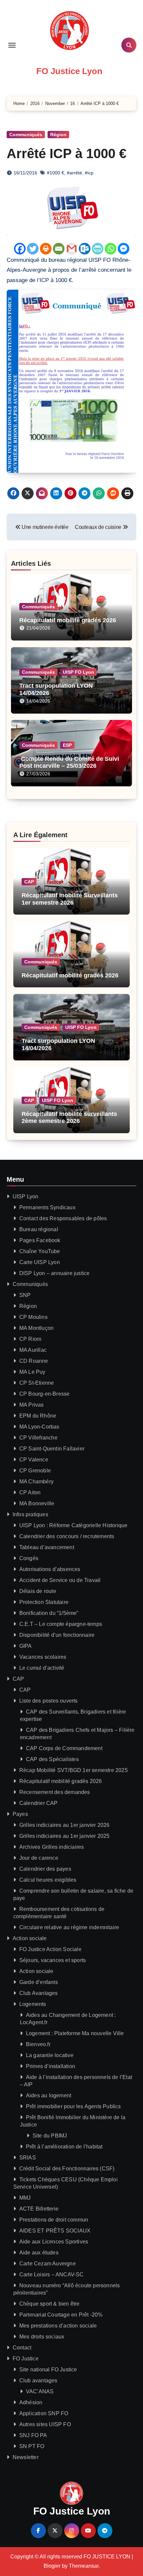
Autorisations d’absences (50, 1569)
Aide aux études (39, 2253)
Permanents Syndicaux (47, 1207)
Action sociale (30, 1938)
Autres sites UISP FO (45, 2424)
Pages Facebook (40, 1240)
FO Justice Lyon (69, 71)
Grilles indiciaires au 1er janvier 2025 (65, 1836)
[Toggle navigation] (12, 45)
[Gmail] (72, 249)
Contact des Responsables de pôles (63, 1218)
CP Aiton (30, 1492)
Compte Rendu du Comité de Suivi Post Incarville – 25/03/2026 (69, 762)
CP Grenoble (35, 1471)
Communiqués (26, 135)
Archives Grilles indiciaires (52, 1847)
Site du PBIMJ (50, 2136)
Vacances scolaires (43, 1657)
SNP (25, 1295)
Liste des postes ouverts (49, 1701)
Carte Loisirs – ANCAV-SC (52, 2275)
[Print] (46, 249)
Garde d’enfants (39, 1982)
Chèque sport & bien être (50, 2304)
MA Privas (32, 1405)
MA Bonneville (37, 1503)
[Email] (59, 249)
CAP (29, 882)
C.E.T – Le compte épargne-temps (61, 1624)
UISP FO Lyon (78, 672)
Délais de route (38, 1591)
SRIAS (28, 2158)
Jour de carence (39, 1858)
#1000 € (56, 173)
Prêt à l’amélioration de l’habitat (64, 2147)
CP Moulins (33, 1317)
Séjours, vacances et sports (53, 1960)
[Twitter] (33, 249)
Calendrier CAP (39, 1803)
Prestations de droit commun (54, 2220)
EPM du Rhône (38, 1416)
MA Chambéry (36, 1482)
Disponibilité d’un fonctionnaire (57, 1635)
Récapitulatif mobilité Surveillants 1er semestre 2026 (70, 899)
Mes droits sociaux (42, 2337)
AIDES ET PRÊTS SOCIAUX (55, 2231)
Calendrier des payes (45, 1869)
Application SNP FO (44, 2413)
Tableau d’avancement (47, 1547)
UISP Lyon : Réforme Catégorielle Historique (73, 1525)
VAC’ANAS (40, 2391)
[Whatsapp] (111, 249)
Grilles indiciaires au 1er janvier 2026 (65, 1825)
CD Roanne (34, 1361)
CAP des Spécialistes (52, 1759)
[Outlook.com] (85, 249)
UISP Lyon (26, 1196)
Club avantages (38, 2380)
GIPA (26, 1646)
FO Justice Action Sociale (50, 1949)
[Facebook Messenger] (124, 249)
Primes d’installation (51, 2066)
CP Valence (34, 1460)
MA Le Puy (32, 1372)
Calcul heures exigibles (48, 1880)
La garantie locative (50, 2055)
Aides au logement (49, 2095)
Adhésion (31, 2402)
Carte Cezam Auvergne (48, 2264)
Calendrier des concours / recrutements (67, 1536)
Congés (29, 1558)
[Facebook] (20, 249)
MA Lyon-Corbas (39, 1427)
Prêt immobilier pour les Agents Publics (73, 2106)
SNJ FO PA (33, 2435)
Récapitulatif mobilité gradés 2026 (68, 620)
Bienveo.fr (38, 2044)
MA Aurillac (33, 1350)
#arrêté (74, 173)
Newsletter (26, 2457)
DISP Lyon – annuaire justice (55, 1273)
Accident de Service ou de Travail (60, 1580)
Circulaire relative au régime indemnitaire (69, 1927)
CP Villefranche (38, 1438)
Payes (20, 1814)
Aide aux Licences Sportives (54, 2242)
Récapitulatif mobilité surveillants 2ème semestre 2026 (69, 1118)
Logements (33, 2004)
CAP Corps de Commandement (64, 1748)
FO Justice (26, 2359)
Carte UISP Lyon (40, 1262)
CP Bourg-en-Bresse (45, 1394)
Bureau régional (39, 1229)
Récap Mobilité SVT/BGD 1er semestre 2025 (73, 1770)
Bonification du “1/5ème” (49, 1613)
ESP (67, 745)
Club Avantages (39, 1993)
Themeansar (84, 2566)
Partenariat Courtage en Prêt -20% (61, 2315)
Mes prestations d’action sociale (58, 2326)
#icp (89, 173)
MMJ (25, 2198)
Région (58, 135)
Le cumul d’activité (42, 1668)
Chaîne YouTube (40, 1251)
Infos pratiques (30, 1514)
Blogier (52, 2566)
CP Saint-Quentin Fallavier (52, 1449)
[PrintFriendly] (98, 249)
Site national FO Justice (48, 2370)
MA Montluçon (36, 1328)
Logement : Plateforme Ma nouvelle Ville (75, 2033)
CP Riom (30, 1339)
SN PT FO (32, 2446)
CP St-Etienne (37, 1383)
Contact (22, 2348)
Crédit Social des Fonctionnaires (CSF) (67, 2169)
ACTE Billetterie (39, 2209)
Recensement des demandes (55, 1792)
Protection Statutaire (44, 1602)
